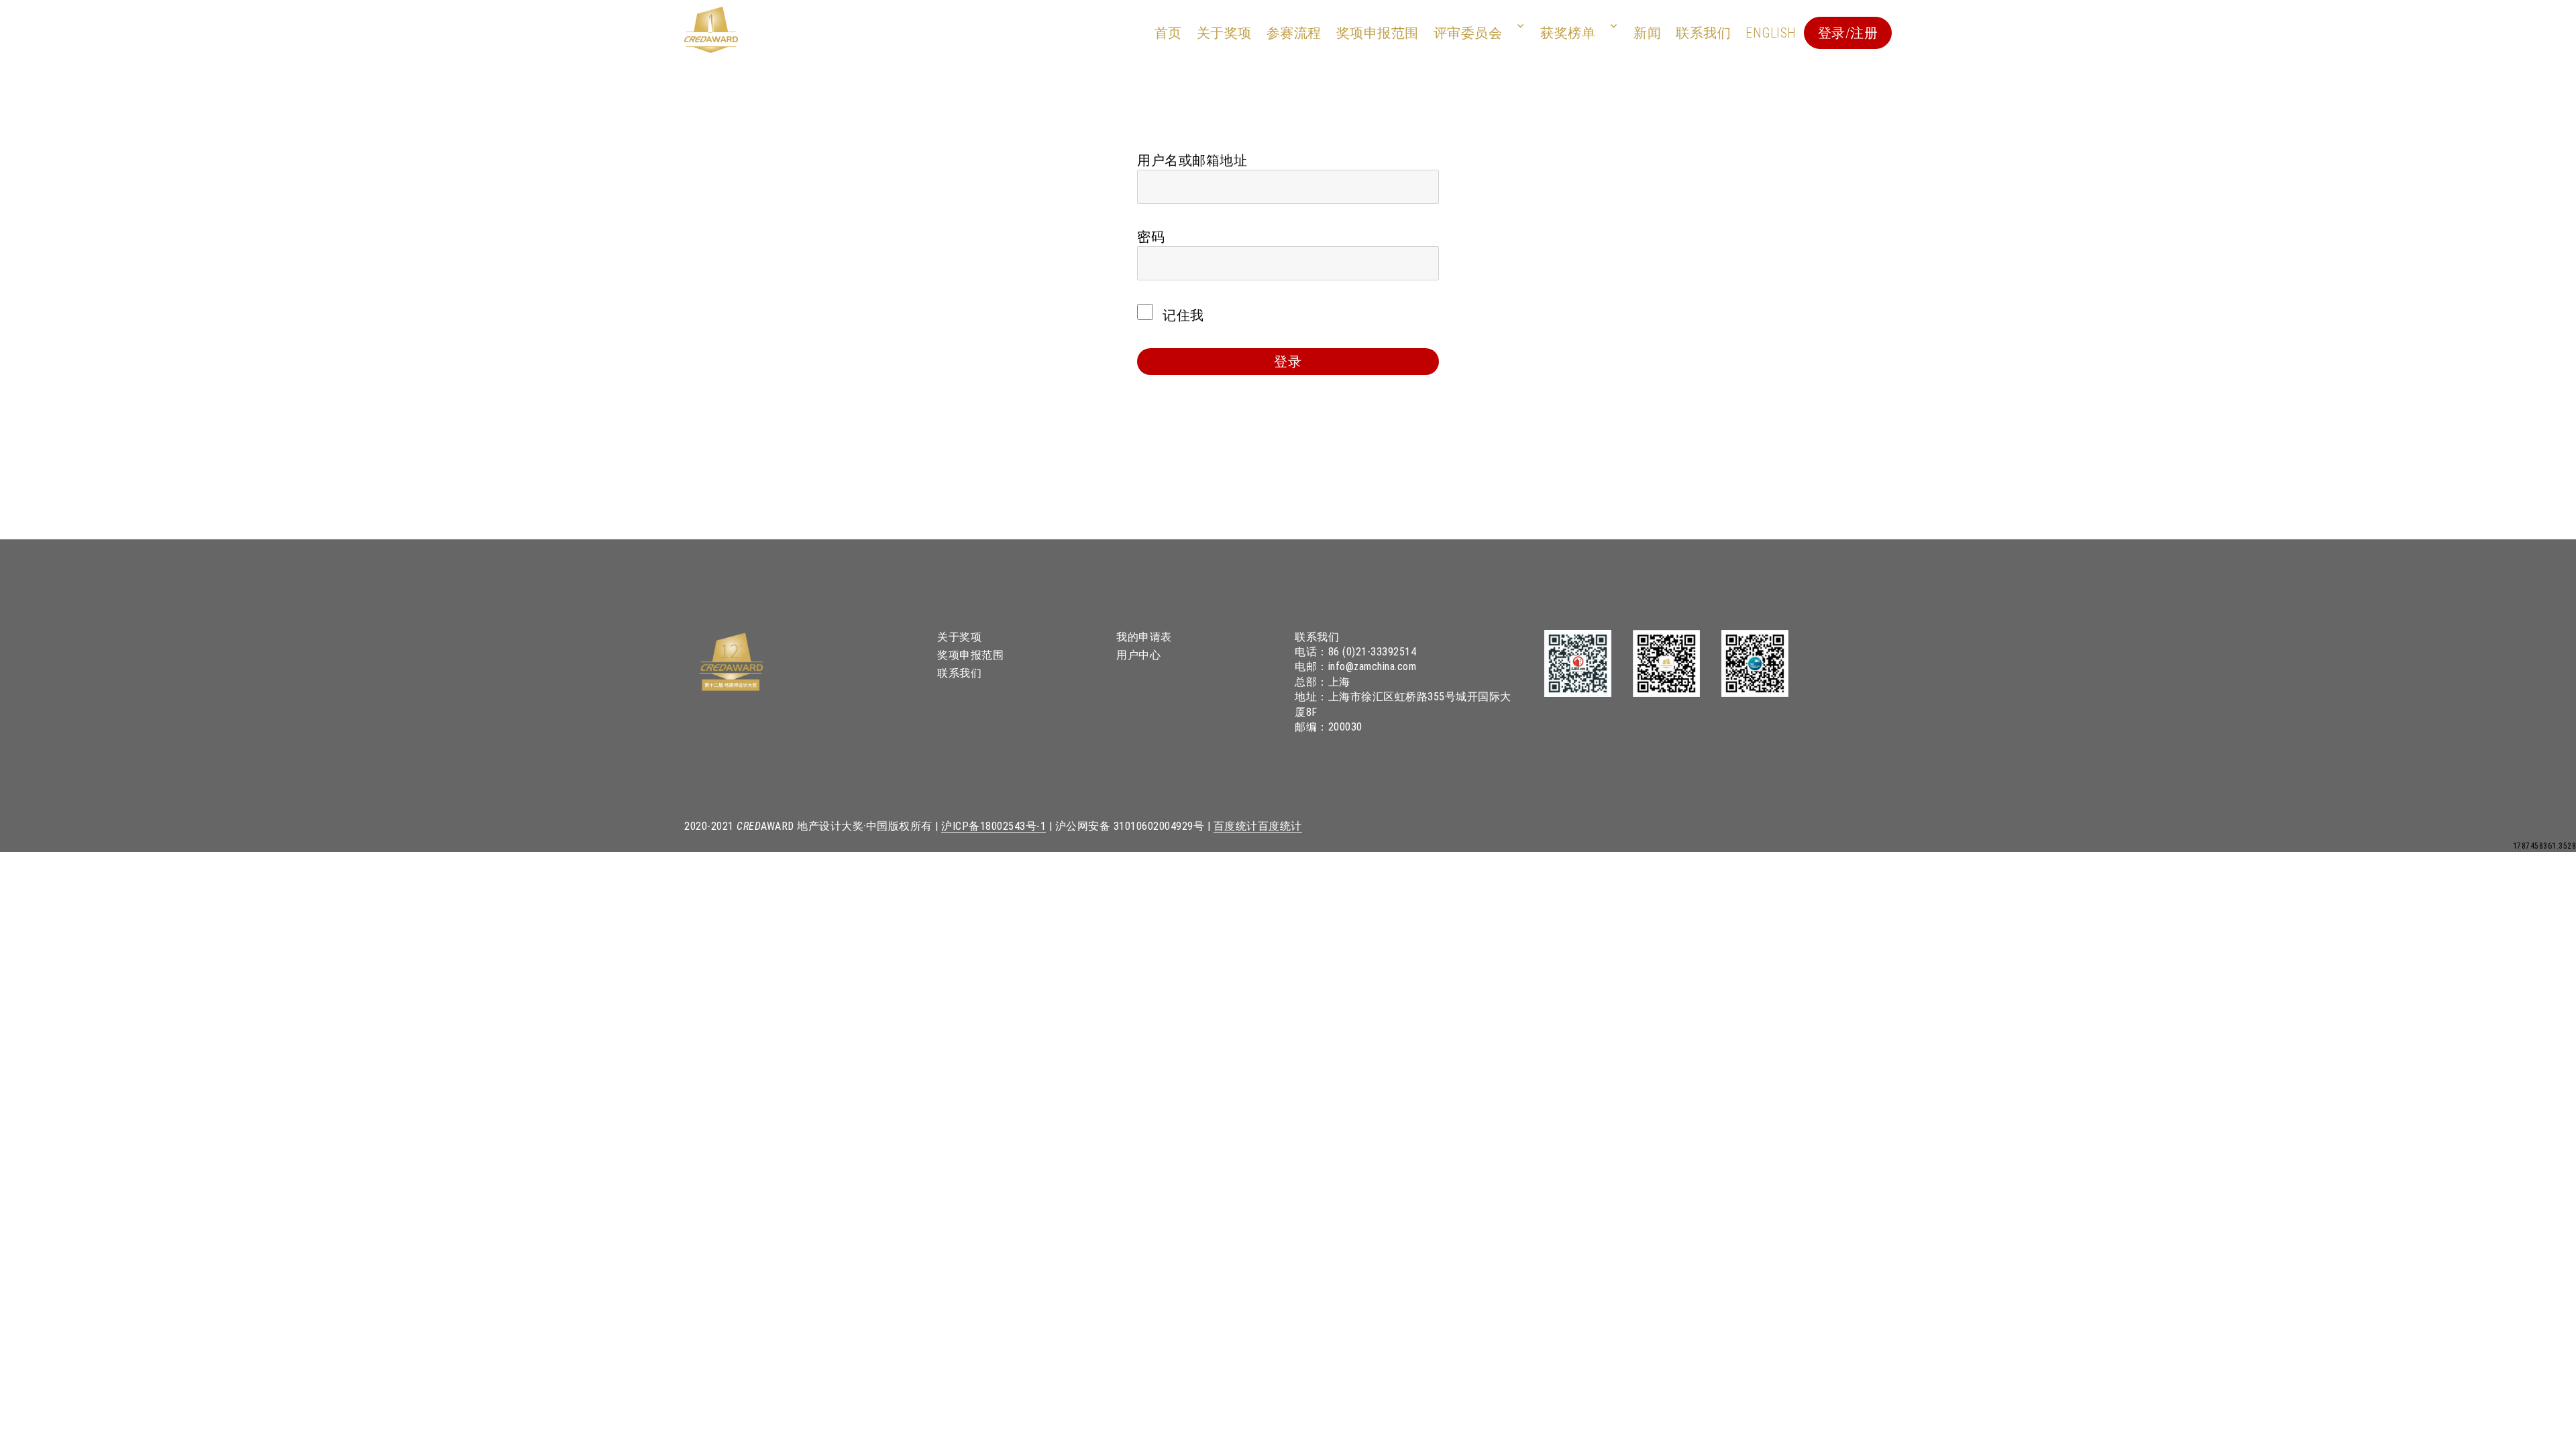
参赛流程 (1294, 33)
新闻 (1647, 33)
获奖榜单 (1568, 33)
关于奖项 (1224, 33)
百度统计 (1236, 826)
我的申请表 (1144, 637)
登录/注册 (1848, 33)
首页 (1168, 33)
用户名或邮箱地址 (1192, 160)
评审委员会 (1468, 33)
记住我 (1182, 315)
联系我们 (1703, 33)
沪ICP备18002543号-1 (994, 826)
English (1771, 33)
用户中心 (1138, 655)
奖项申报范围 (1378, 33)
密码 (1151, 237)
